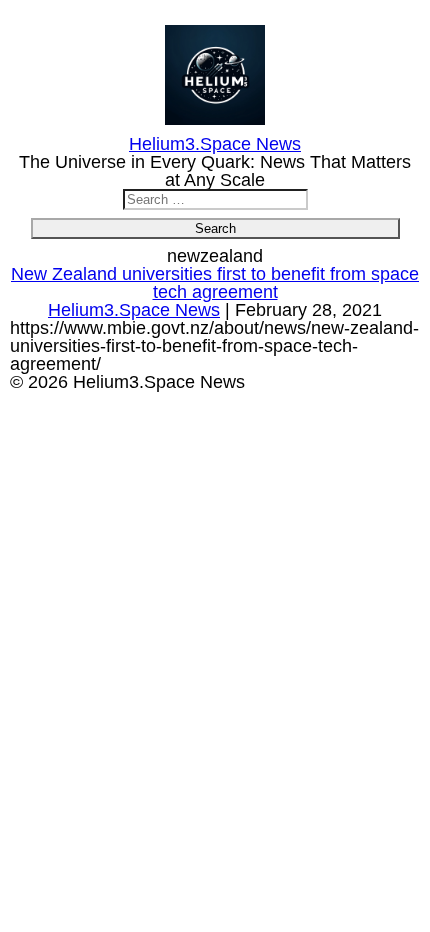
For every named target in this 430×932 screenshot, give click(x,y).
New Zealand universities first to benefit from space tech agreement (215, 283)
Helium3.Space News (134, 310)
